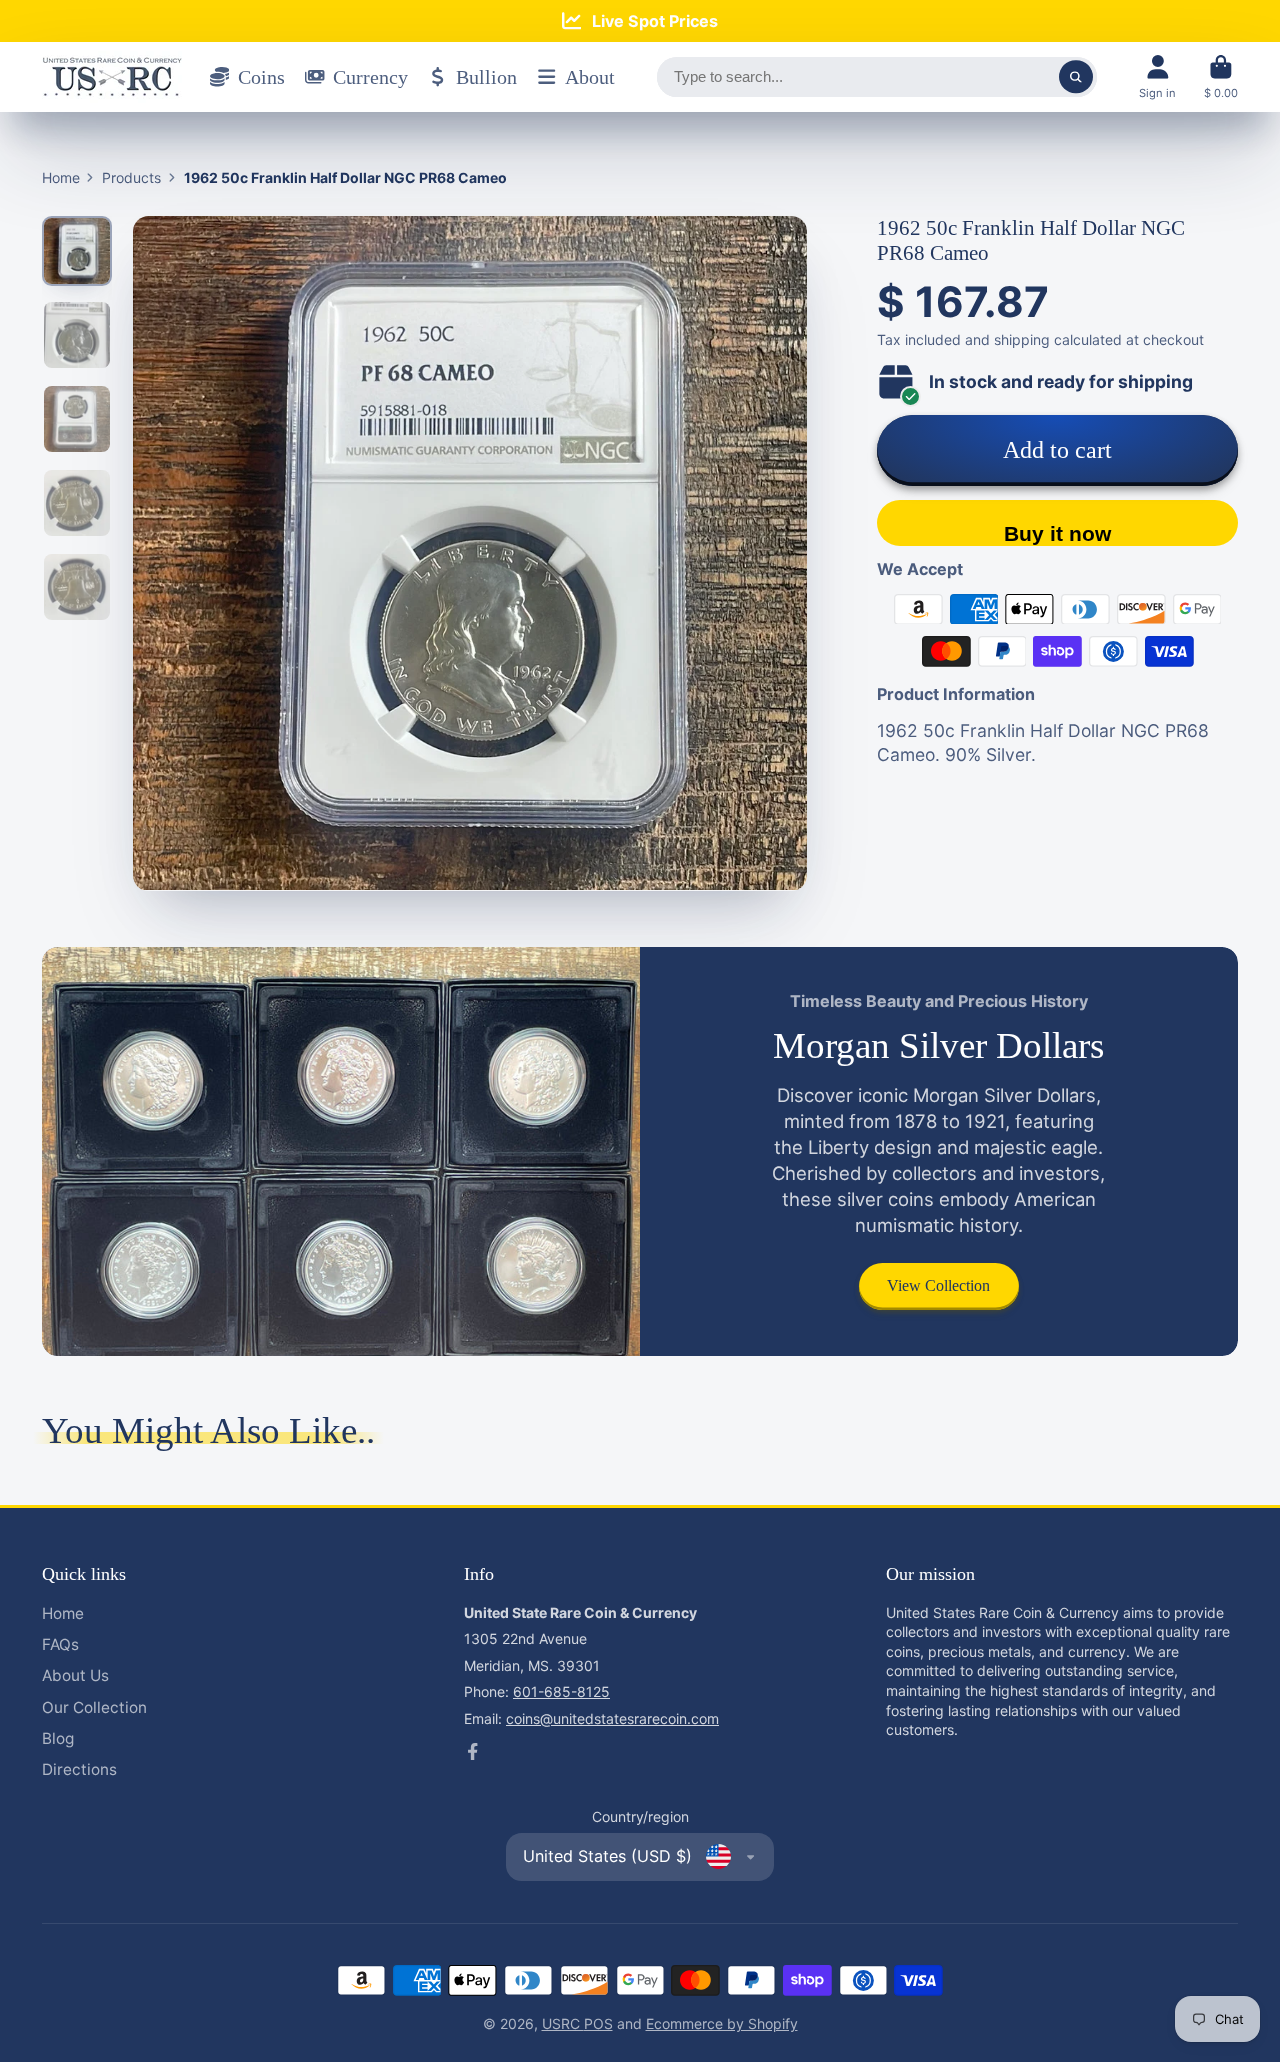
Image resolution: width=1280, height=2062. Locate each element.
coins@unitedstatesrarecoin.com (612, 1718)
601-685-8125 (561, 1691)
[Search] (1076, 77)
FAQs (60, 1644)
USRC (563, 2023)
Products (131, 177)
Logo (112, 77)
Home (61, 177)
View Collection (938, 1285)
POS (598, 2023)
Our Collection (94, 1707)
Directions (79, 1769)
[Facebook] (473, 1752)
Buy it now (1057, 533)
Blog (58, 1738)
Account (1157, 76)
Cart (1221, 76)
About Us (75, 1675)
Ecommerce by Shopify (722, 2023)
